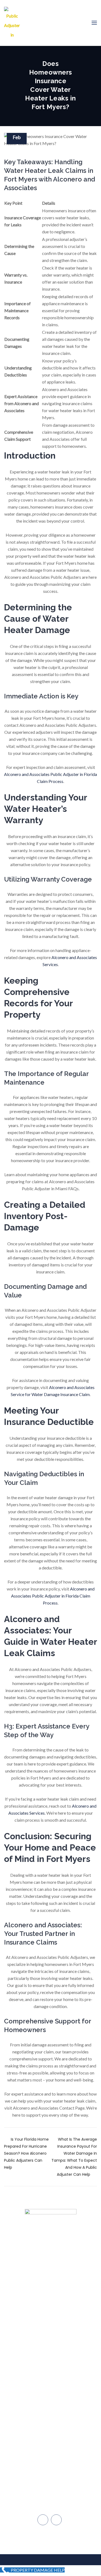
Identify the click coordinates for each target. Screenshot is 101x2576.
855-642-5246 (54, 2450)
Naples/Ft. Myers (53, 2484)
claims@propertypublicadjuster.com (53, 2438)
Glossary (50, 2394)
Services (50, 2326)
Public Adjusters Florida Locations (50, 2380)
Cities (50, 2336)
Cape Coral (53, 2495)
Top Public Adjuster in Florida (51, 2305)
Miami (53, 2461)
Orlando (53, 2506)
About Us (51, 2315)
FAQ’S (50, 2367)
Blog (51, 2356)
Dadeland (53, 2472)
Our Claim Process (51, 2346)
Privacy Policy (50, 2404)
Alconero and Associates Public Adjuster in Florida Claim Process (53, 1596)
